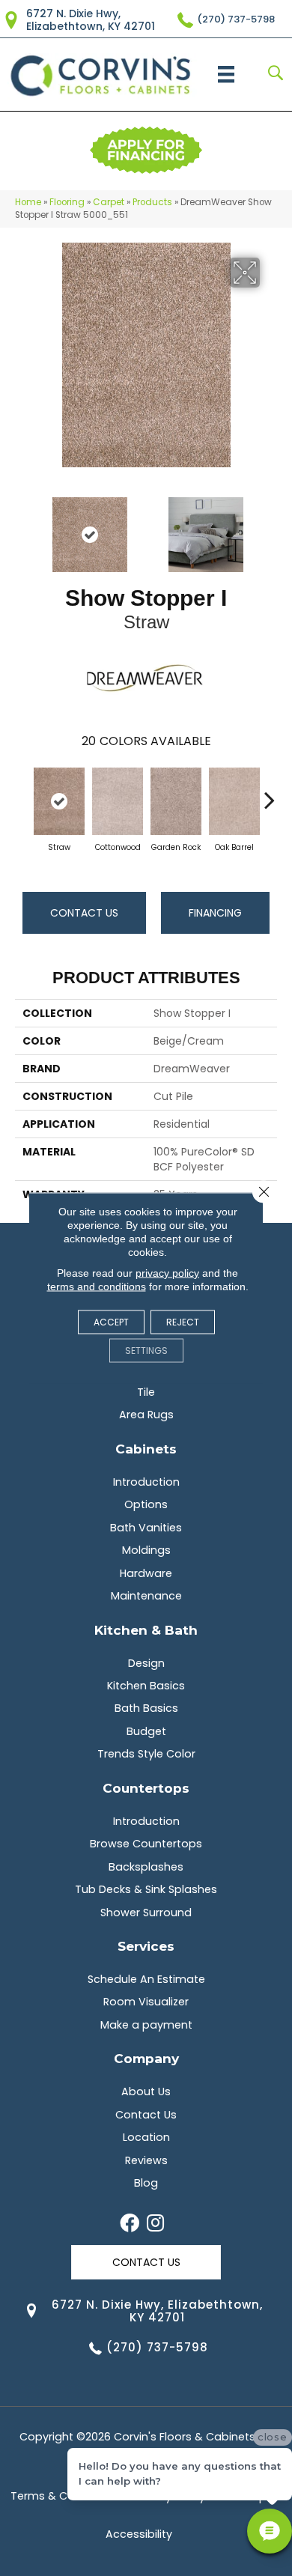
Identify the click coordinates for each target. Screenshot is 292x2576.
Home (28, 202)
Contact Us (84, 913)
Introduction (146, 1482)
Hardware (146, 1573)
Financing (215, 913)
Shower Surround (146, 1913)
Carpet (109, 202)
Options (146, 1504)
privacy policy (167, 1273)
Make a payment (146, 2025)
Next (270, 527)
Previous (22, 527)
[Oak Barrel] (234, 801)
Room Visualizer (146, 2002)
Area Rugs (146, 1415)
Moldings (146, 1550)
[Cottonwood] (118, 801)
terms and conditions (97, 1287)
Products (152, 202)
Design (146, 1663)
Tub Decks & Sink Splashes (146, 1889)
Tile (146, 1392)
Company (146, 2058)
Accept (111, 1322)
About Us (146, 2092)
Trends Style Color (146, 1754)
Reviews (146, 2160)
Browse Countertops (146, 1844)
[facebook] (130, 2224)
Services (146, 1946)
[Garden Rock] (176, 801)
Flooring (67, 202)
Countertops (146, 1788)
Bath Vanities (146, 1528)
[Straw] (59, 801)
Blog (146, 2183)
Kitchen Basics (146, 1686)
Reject (183, 1322)
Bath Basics (146, 1708)
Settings (146, 1351)
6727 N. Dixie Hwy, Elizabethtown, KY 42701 (91, 20)
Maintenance (146, 1596)
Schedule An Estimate (146, 1979)
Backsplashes (146, 1867)
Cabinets (146, 1449)
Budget (146, 1731)
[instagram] (155, 2224)
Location (146, 2137)
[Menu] (226, 74)
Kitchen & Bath (146, 1630)
